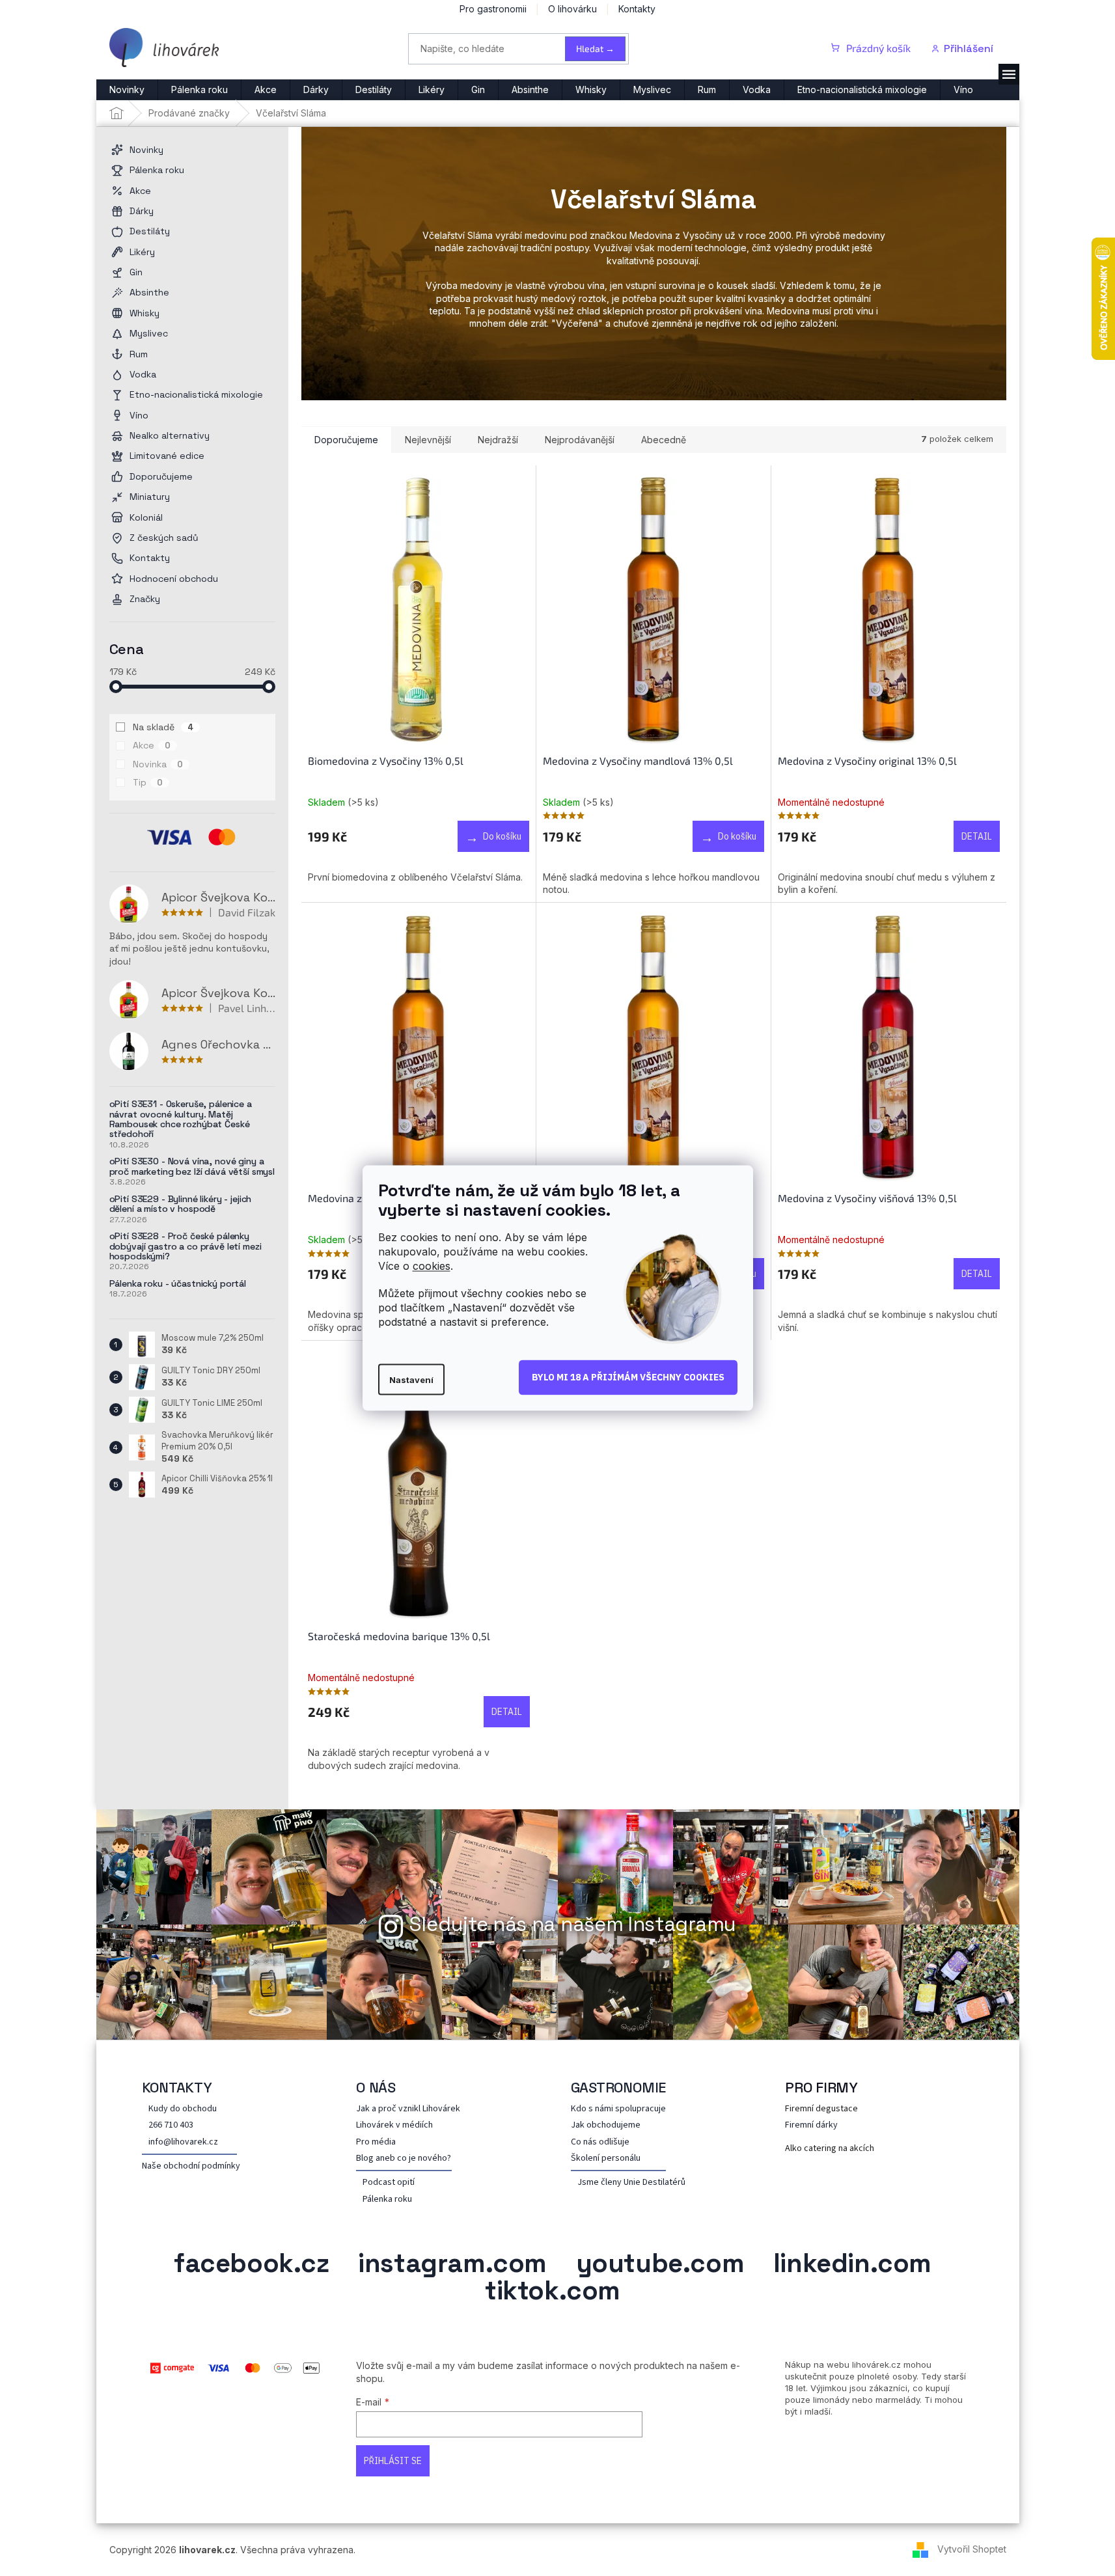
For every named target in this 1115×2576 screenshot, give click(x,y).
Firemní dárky (811, 2125)
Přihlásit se (393, 2461)
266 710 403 (171, 2125)
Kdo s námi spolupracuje (618, 2109)
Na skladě (163, 727)
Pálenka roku (387, 2199)
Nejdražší (498, 440)
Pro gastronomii (493, 9)
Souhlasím (628, 1378)
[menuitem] (127, 90)
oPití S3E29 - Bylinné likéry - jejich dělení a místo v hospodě (181, 1204)
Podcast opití (389, 2183)
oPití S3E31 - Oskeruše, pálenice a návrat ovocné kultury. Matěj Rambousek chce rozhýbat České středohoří (181, 1119)
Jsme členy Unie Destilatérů (631, 2183)
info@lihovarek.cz (183, 2142)
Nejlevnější (428, 440)
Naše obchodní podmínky (191, 2166)
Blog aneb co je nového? (404, 2158)
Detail (977, 836)
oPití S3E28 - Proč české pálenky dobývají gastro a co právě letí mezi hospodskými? (186, 1246)
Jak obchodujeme (606, 2125)
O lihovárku (572, 9)
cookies (432, 1266)
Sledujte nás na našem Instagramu (573, 1924)
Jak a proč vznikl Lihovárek (408, 2109)
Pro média (376, 2142)
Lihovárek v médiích (394, 2125)
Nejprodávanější (580, 440)
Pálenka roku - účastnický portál (178, 1284)
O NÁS (376, 2087)
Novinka (158, 764)
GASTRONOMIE (619, 2087)
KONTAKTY (177, 2087)
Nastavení (411, 1379)
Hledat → (595, 48)
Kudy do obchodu (183, 2109)
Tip (148, 782)
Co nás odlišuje (600, 2142)
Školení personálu (606, 2158)
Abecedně (664, 440)
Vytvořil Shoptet (972, 2548)
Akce (152, 745)
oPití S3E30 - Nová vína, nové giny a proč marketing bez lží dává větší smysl (192, 1167)
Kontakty (637, 9)
